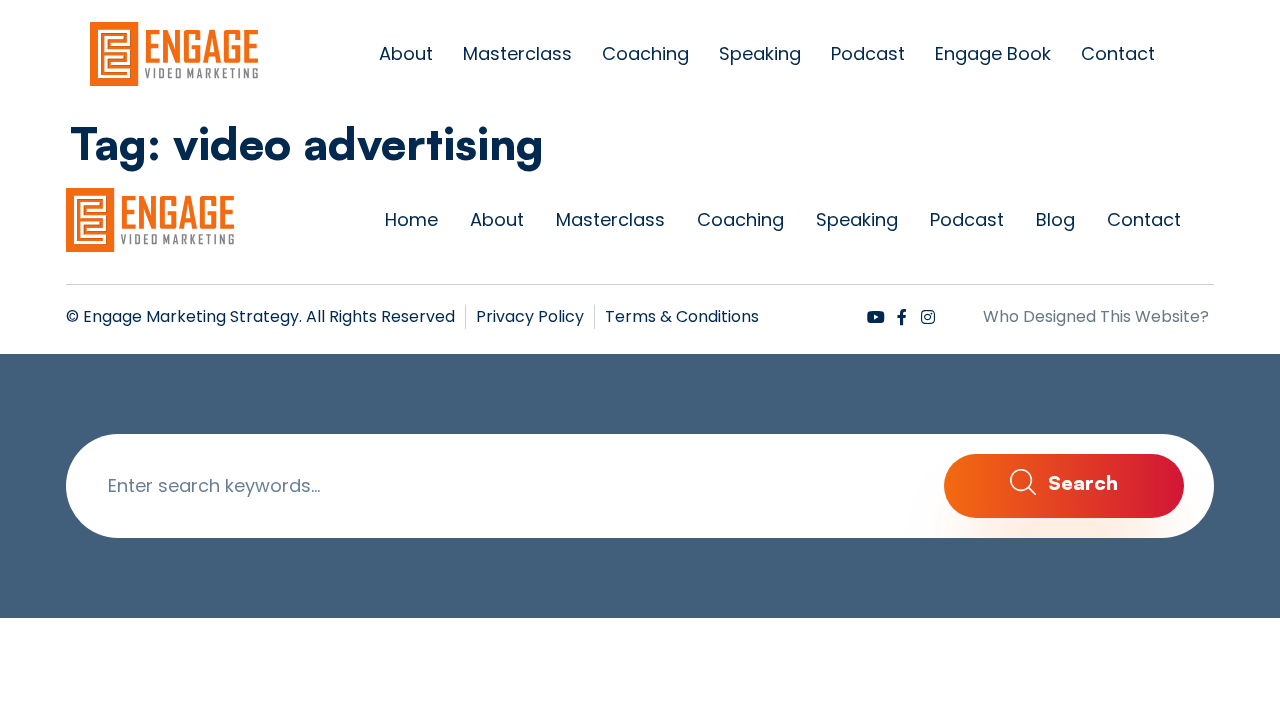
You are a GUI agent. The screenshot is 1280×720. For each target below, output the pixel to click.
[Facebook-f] (902, 317)
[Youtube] (876, 317)
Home (411, 219)
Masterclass (517, 53)
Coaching (645, 53)
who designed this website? (1096, 316)
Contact (1118, 53)
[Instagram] (928, 317)
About (406, 53)
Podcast (868, 53)
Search (1080, 482)
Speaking (760, 53)
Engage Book (993, 53)
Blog (1055, 219)
